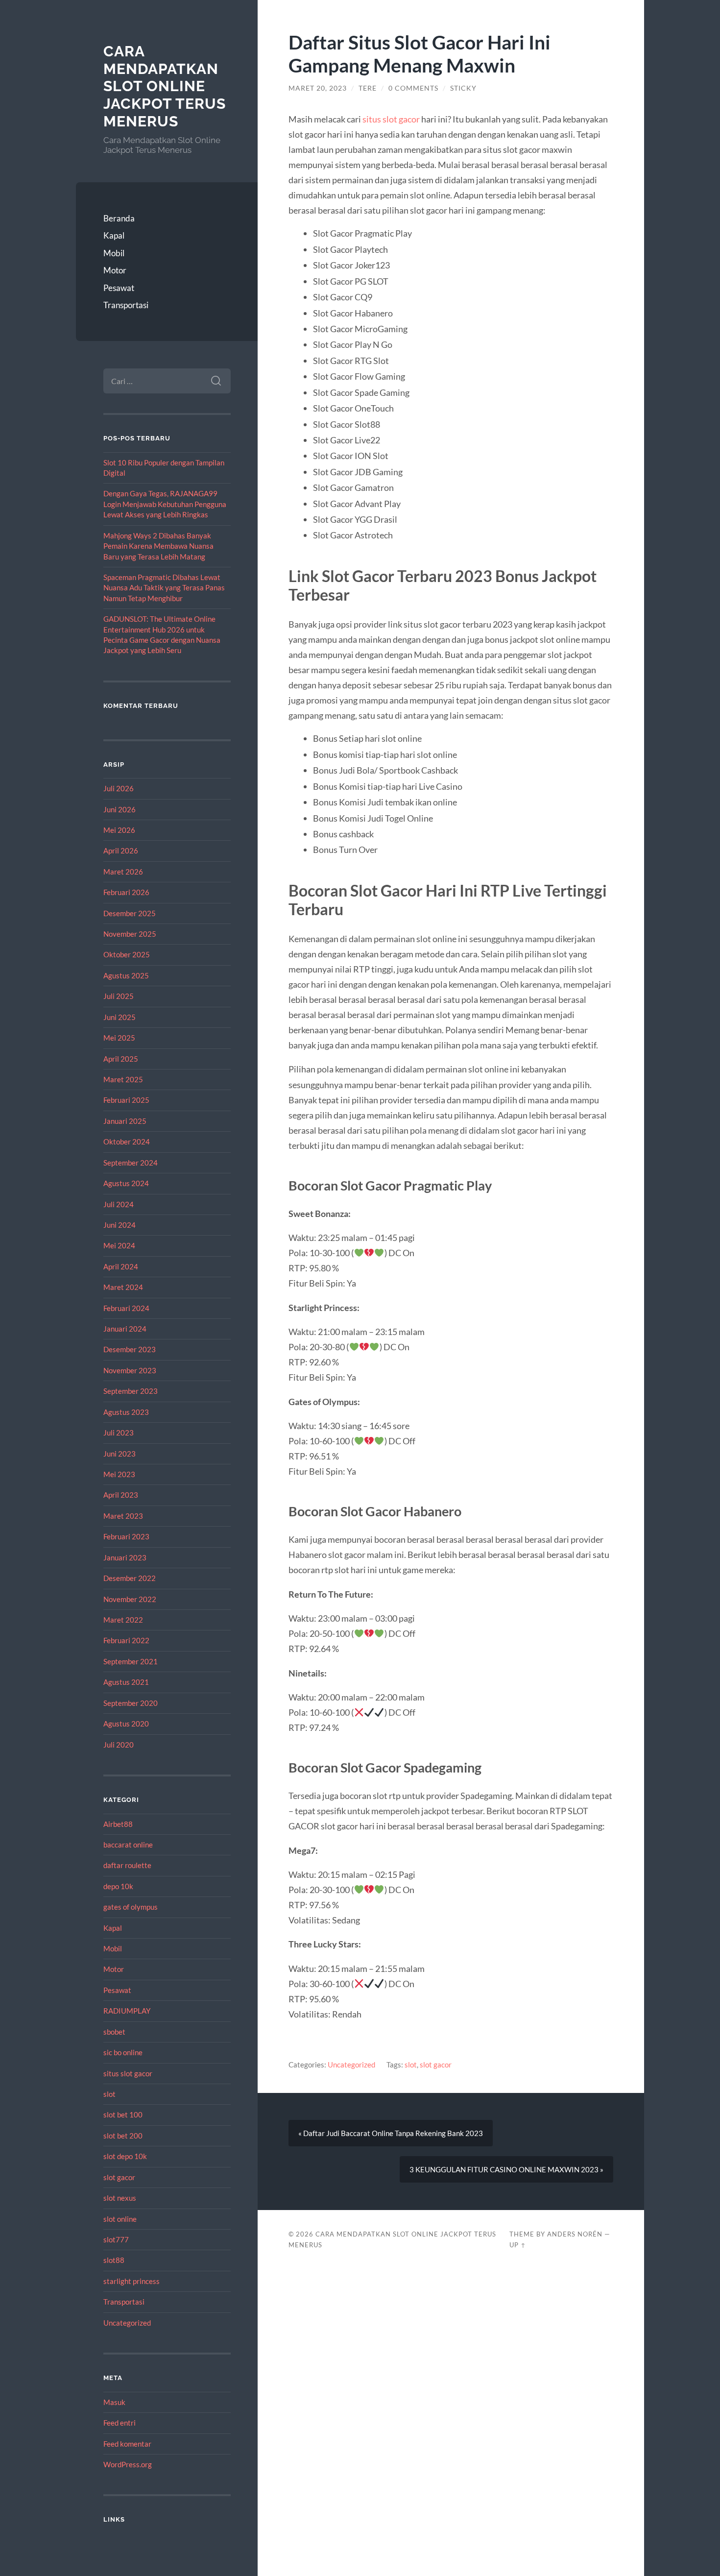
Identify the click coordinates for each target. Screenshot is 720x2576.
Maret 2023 (123, 1516)
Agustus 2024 (126, 1183)
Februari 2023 (126, 1536)
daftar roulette (127, 1865)
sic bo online (123, 2052)
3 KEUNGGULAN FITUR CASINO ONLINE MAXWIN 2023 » (506, 2169)
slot (109, 2094)
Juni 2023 (120, 1454)
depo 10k (118, 1886)
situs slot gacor (128, 2073)
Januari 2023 (125, 1557)
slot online (120, 2219)
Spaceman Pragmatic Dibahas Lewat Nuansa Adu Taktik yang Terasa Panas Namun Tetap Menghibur (164, 588)
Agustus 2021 (126, 1682)
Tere (368, 88)
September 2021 (131, 1661)
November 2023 (130, 1370)
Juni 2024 (120, 1225)
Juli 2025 (119, 996)
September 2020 (131, 1703)
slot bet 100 (123, 2114)
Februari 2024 (126, 1308)
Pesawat (119, 288)
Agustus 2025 (126, 975)
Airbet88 (118, 1824)
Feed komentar (127, 2444)
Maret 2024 (123, 1287)
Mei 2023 (119, 1474)
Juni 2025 (120, 1017)
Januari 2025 (125, 1121)
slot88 (114, 2260)
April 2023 (121, 1495)
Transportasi (126, 305)
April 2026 (121, 851)
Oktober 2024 (127, 1142)
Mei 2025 (119, 1038)
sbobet (114, 2032)
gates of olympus (131, 1907)
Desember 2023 (130, 1349)
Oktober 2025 (127, 954)
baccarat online (128, 1845)
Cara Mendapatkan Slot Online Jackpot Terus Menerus (165, 86)
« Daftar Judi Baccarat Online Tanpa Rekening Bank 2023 (391, 2133)
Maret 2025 (123, 1079)
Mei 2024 (119, 1245)
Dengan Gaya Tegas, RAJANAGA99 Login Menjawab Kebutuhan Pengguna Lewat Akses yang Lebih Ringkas (165, 504)
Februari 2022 (126, 1640)
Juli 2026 (119, 788)
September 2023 (131, 1391)
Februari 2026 (126, 892)
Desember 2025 (130, 913)
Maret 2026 (123, 872)
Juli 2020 (119, 1745)
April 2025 (121, 1059)
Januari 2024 (125, 1329)
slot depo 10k (125, 2156)
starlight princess (132, 2281)
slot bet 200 (123, 2136)
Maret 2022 (123, 1620)
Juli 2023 (119, 1433)
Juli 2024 (119, 1204)
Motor (115, 270)
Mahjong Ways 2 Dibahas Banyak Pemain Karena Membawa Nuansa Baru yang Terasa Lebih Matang (158, 546)
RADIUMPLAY (127, 2011)
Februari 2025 (126, 1100)
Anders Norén (575, 2234)
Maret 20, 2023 (318, 88)
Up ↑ (518, 2245)
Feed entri (120, 2423)
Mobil (114, 253)
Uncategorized (127, 2323)
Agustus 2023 (126, 1412)
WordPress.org (128, 2464)
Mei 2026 (119, 830)
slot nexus (120, 2198)
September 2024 (131, 1163)
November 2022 (130, 1599)
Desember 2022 (130, 1578)
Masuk (114, 2402)
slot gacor (119, 2177)
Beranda (119, 218)
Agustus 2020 (126, 1724)
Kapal (114, 235)
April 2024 (121, 1266)
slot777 (116, 2239)
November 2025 (130, 934)
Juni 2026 (120, 809)
